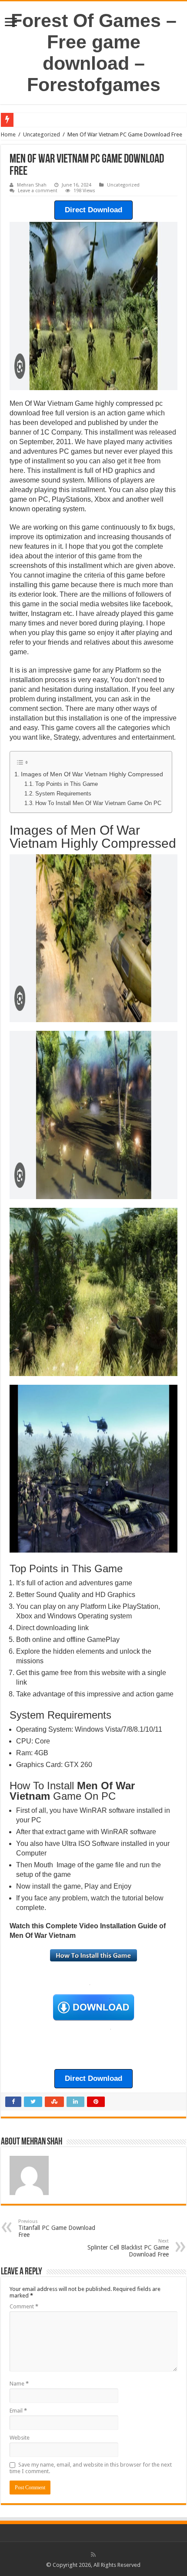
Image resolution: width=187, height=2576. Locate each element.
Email (18, 2411)
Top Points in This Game (67, 784)
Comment (24, 2306)
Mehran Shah (32, 185)
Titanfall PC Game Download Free (57, 2228)
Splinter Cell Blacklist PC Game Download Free (128, 2248)
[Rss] (93, 2555)
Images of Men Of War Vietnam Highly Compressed (92, 774)
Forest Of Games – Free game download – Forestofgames (94, 53)
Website (20, 2438)
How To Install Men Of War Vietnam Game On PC (98, 803)
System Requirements (63, 794)
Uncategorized (42, 134)
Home (8, 134)
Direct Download (93, 210)
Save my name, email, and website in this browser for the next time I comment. (91, 2468)
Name (19, 2384)
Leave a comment (38, 191)
